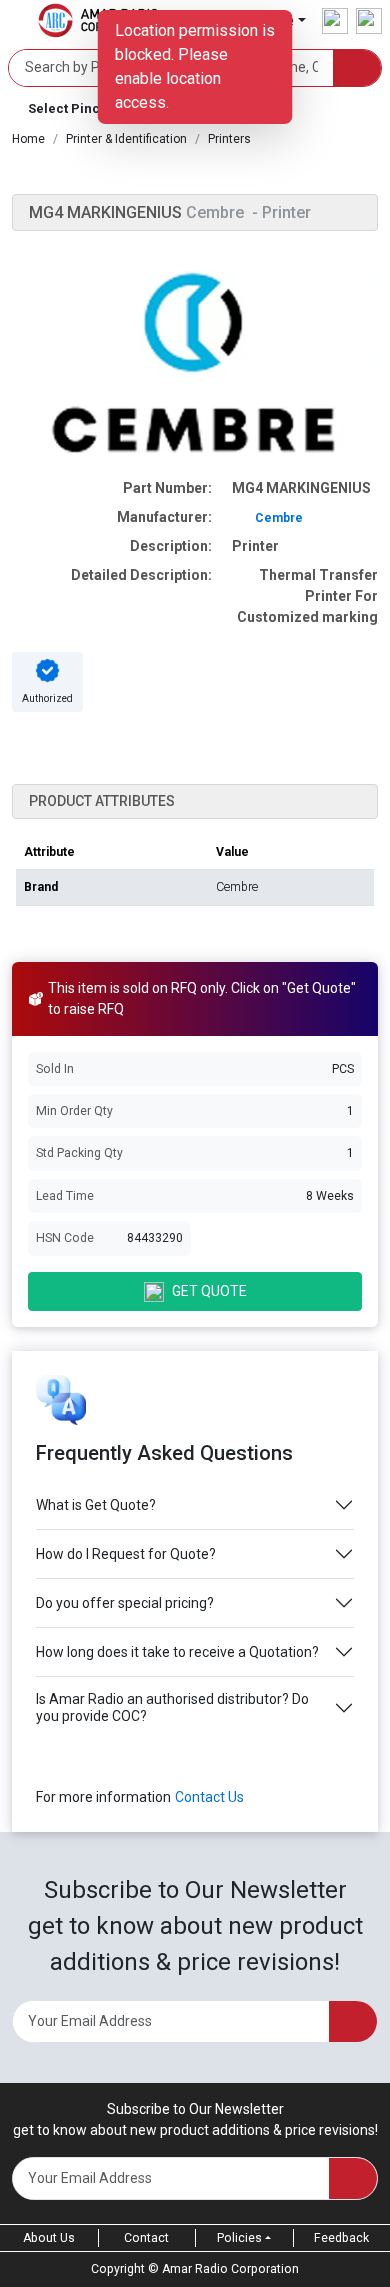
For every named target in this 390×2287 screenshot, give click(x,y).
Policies (239, 2238)
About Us (49, 2238)
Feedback (341, 2238)
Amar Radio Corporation (230, 2269)
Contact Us (209, 1797)
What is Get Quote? (96, 1505)
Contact (146, 2238)
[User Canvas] (335, 21)
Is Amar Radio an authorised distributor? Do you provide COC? (172, 1707)
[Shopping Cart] (369, 21)
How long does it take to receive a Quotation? (177, 1652)
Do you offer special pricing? (125, 1603)
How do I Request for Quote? (126, 1554)
